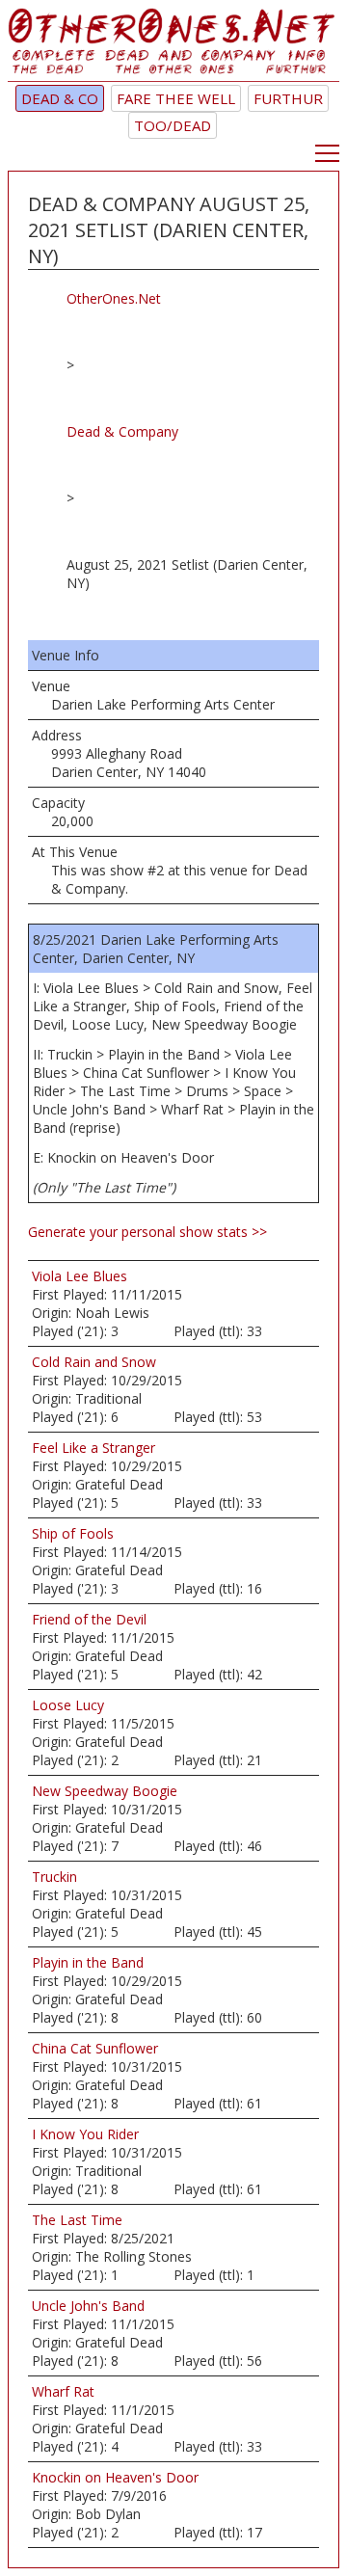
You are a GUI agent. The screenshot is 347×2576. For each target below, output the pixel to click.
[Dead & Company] (173, 45)
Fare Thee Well (176, 98)
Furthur (288, 98)
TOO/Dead (173, 125)
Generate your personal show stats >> (147, 1232)
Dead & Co (60, 98)
